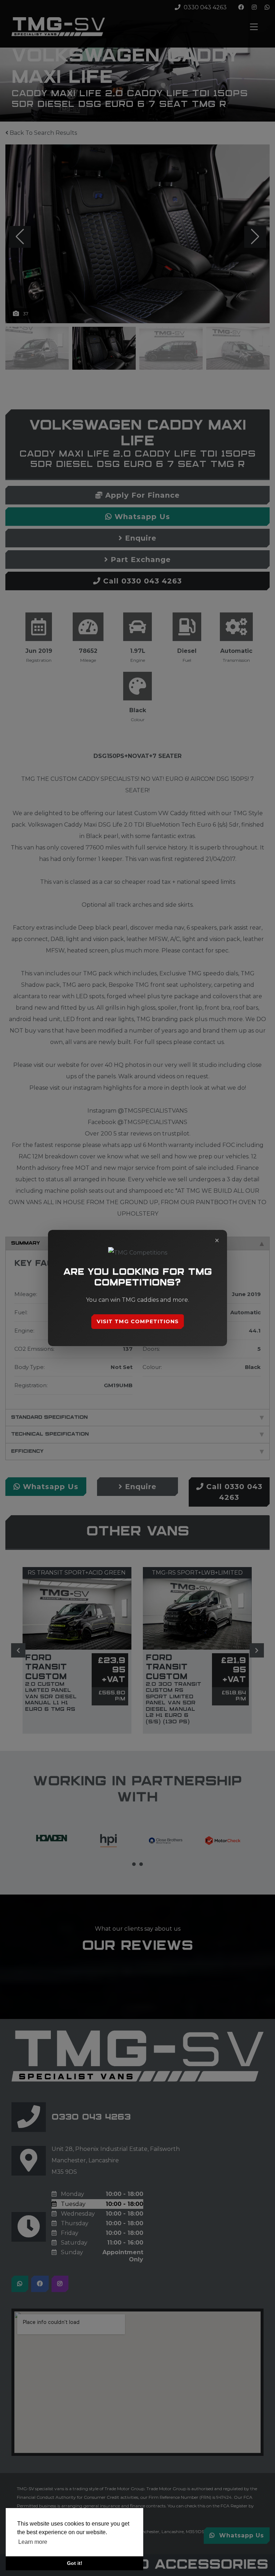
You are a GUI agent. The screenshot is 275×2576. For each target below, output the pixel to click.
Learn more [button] (33, 2542)
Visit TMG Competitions (138, 1321)
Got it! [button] (75, 2563)
